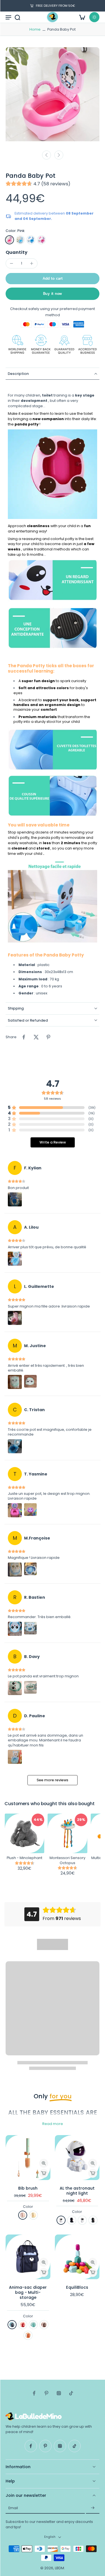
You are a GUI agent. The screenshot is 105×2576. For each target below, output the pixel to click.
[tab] (10, 2177)
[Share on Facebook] (24, 1037)
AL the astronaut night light (77, 2191)
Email (13, 2508)
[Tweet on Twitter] (36, 1037)
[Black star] (72, 2220)
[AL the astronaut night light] (77, 2158)
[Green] (33, 2215)
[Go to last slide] (46, 155)
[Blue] (20, 240)
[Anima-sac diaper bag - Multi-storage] (28, 2257)
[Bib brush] (28, 2158)
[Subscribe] (93, 2508)
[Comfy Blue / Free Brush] (31, 240)
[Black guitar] (93, 2220)
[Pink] (10, 240)
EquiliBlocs (77, 2287)
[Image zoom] (53, 97)
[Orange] (28, 2335)
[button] (53, 279)
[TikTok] (71, 2393)
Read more (53, 2124)
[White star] (61, 2220)
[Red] (23, 2325)
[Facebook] (34, 2393)
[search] (17, 17)
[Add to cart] (44, 2173)
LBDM (60, 2568)
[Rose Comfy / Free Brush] (41, 240)
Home (35, 29)
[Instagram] (59, 2393)
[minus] (11, 263)
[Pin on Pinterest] (48, 1037)
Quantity (17, 252)
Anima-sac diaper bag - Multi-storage (28, 2292)
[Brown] (44, 2325)
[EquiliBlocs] (77, 2257)
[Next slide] (59, 155)
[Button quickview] (44, 2163)
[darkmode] (94, 17)
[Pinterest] (46, 2393)
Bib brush (28, 2188)
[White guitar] (82, 2220)
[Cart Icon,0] (82, 17)
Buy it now (53, 294)
